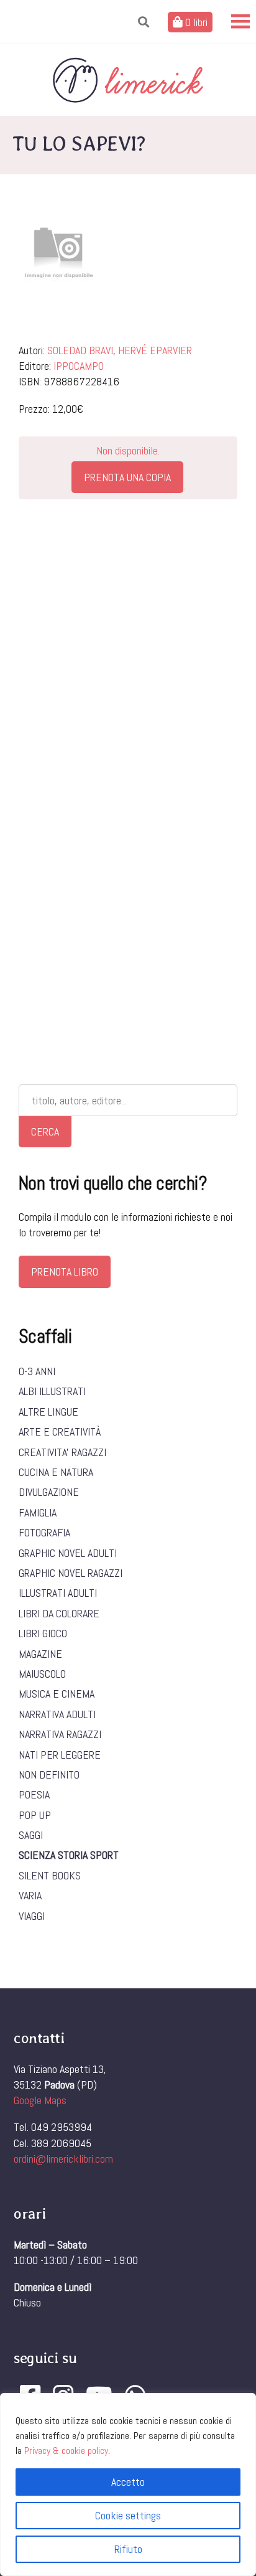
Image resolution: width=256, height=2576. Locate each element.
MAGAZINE (40, 1654)
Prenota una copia (127, 477)
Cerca (45, 1131)
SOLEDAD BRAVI (80, 350)
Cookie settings (128, 2515)
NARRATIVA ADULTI (57, 1714)
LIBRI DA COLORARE (59, 1613)
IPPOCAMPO (79, 366)
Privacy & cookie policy (66, 2451)
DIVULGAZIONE (49, 1492)
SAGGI (31, 1835)
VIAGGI (32, 1916)
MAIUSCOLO (42, 1674)
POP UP (35, 1815)
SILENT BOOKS (50, 1875)
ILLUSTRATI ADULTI (58, 1593)
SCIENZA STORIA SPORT (69, 1855)
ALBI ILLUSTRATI (52, 1391)
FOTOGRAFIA (44, 1532)
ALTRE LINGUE (48, 1412)
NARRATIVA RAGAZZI (60, 1734)
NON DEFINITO (49, 1775)
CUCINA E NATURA (56, 1472)
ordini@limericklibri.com (63, 2159)
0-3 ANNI (37, 1371)
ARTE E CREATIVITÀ (60, 1431)
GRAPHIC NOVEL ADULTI (68, 1553)
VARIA (30, 1895)
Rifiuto (128, 2549)
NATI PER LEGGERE (60, 1755)
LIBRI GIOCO (43, 1633)
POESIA (34, 1794)
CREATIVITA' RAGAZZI (62, 1452)
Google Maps (40, 2100)
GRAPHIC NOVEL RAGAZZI (71, 1573)
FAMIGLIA (38, 1512)
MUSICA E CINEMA (57, 1694)
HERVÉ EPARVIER (155, 350)
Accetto (128, 2482)
